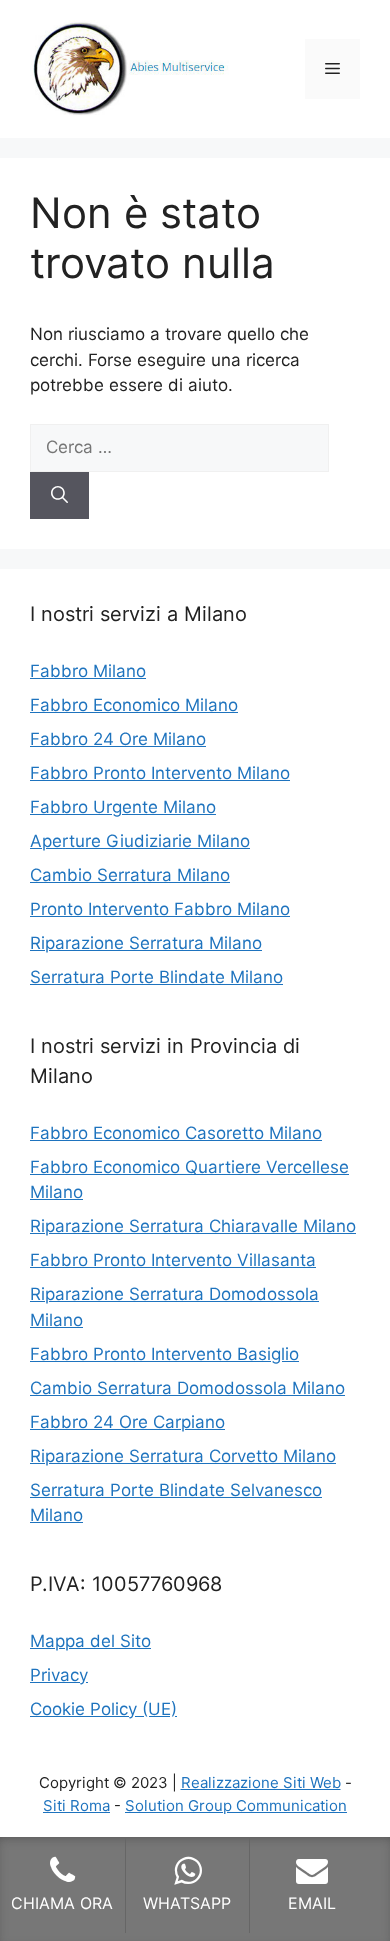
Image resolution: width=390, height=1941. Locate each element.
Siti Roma (76, 1805)
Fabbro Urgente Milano (123, 807)
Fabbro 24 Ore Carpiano (127, 1422)
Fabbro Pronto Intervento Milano (160, 773)
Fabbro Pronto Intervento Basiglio (164, 1354)
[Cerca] (59, 496)
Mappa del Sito (90, 1641)
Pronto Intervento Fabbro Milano (160, 909)
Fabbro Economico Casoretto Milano (176, 1133)
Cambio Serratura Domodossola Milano (187, 1388)
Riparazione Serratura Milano (146, 943)
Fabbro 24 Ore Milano (118, 739)
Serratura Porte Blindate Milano (156, 977)
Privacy (59, 1675)
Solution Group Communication (236, 1805)
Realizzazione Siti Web (261, 1782)
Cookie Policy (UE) (103, 1709)
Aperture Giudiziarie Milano (140, 841)
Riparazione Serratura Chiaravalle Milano (193, 1226)
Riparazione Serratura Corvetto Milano (183, 1456)
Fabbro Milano (88, 671)
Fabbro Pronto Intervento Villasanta (173, 1260)
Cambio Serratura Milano (130, 875)
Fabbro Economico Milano (134, 705)
